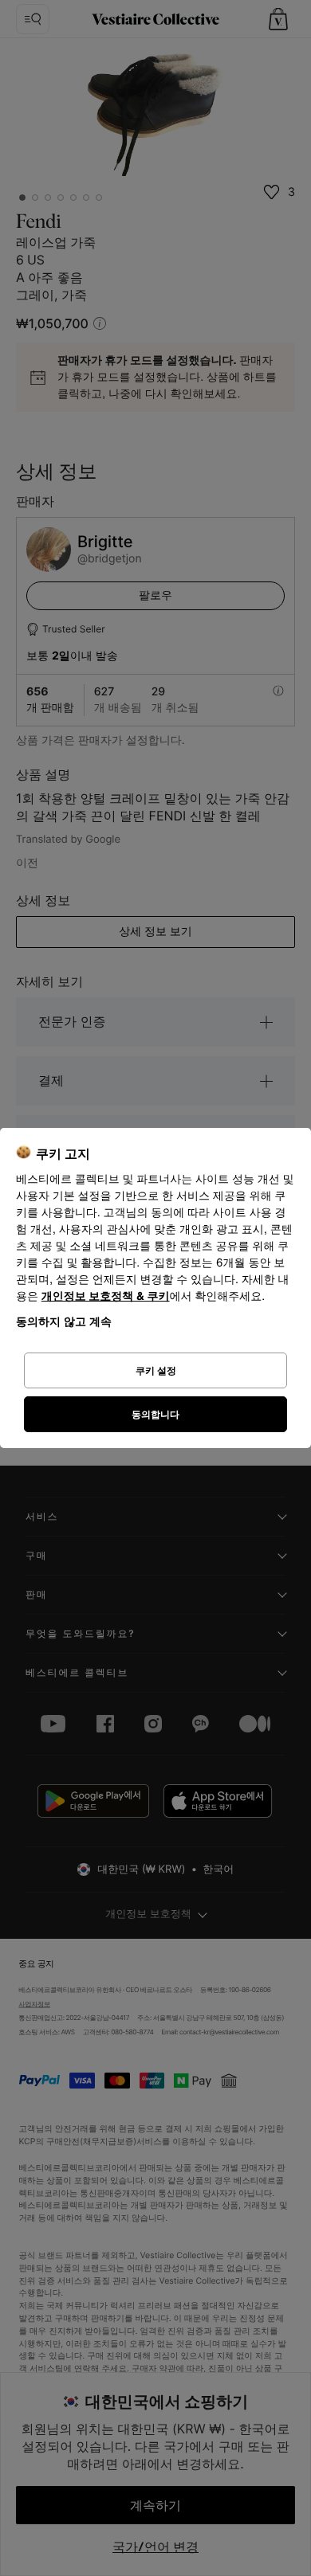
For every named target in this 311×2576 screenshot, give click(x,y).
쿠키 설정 (156, 1370)
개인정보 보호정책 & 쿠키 (106, 1296)
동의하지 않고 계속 (64, 1321)
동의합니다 (155, 1414)
